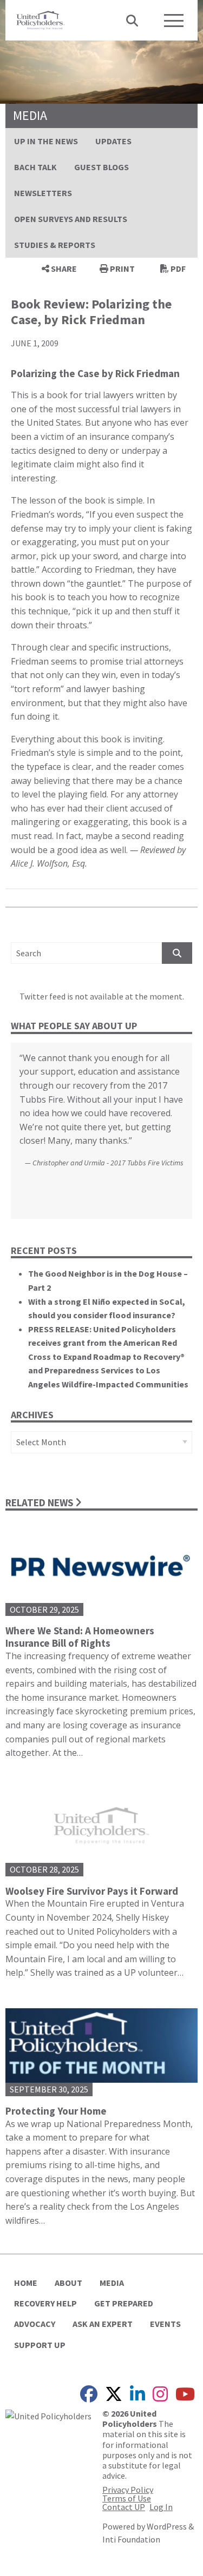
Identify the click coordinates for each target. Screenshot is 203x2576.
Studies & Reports (55, 245)
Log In (161, 2507)
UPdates (113, 141)
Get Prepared (124, 2303)
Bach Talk (35, 167)
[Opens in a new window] (48, 2415)
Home (26, 2283)
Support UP (40, 2345)
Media (112, 2283)
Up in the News (46, 141)
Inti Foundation (131, 2539)
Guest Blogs (101, 167)
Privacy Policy (128, 2490)
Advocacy (35, 2324)
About (68, 2283)
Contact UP (124, 2507)
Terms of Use (127, 2498)
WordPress (167, 2526)
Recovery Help (45, 2303)
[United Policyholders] (41, 19)
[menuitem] (46, 141)
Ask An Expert (103, 2324)
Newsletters (43, 193)
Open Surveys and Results (71, 219)
